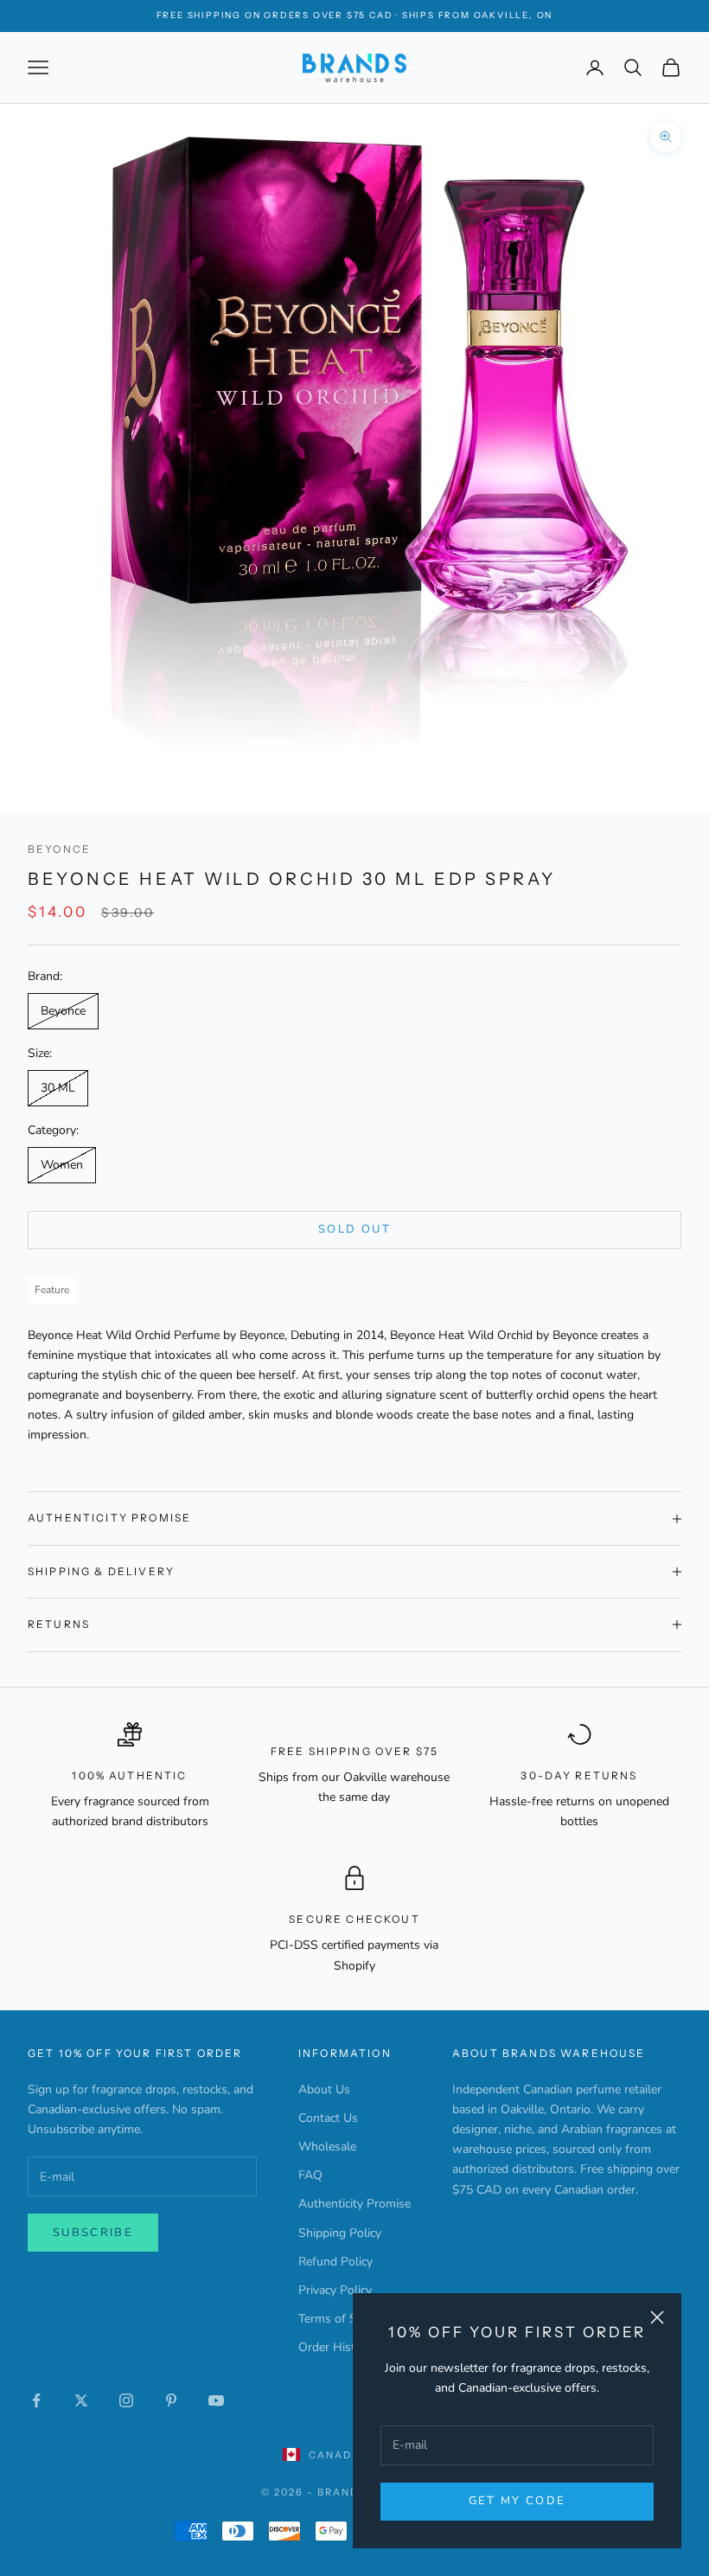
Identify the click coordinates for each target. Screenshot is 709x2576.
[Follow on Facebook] (36, 2400)
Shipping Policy (340, 2233)
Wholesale (327, 2147)
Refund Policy (335, 2262)
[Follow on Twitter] (81, 2400)
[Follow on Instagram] (126, 2400)
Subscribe (93, 2233)
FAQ (310, 2175)
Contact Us (328, 2118)
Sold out (354, 1229)
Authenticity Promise (354, 2204)
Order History (335, 2347)
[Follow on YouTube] (216, 2400)
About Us (324, 2089)
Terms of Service (343, 2319)
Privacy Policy (335, 2290)
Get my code (517, 2501)
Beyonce (59, 849)
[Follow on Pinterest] (171, 2400)
